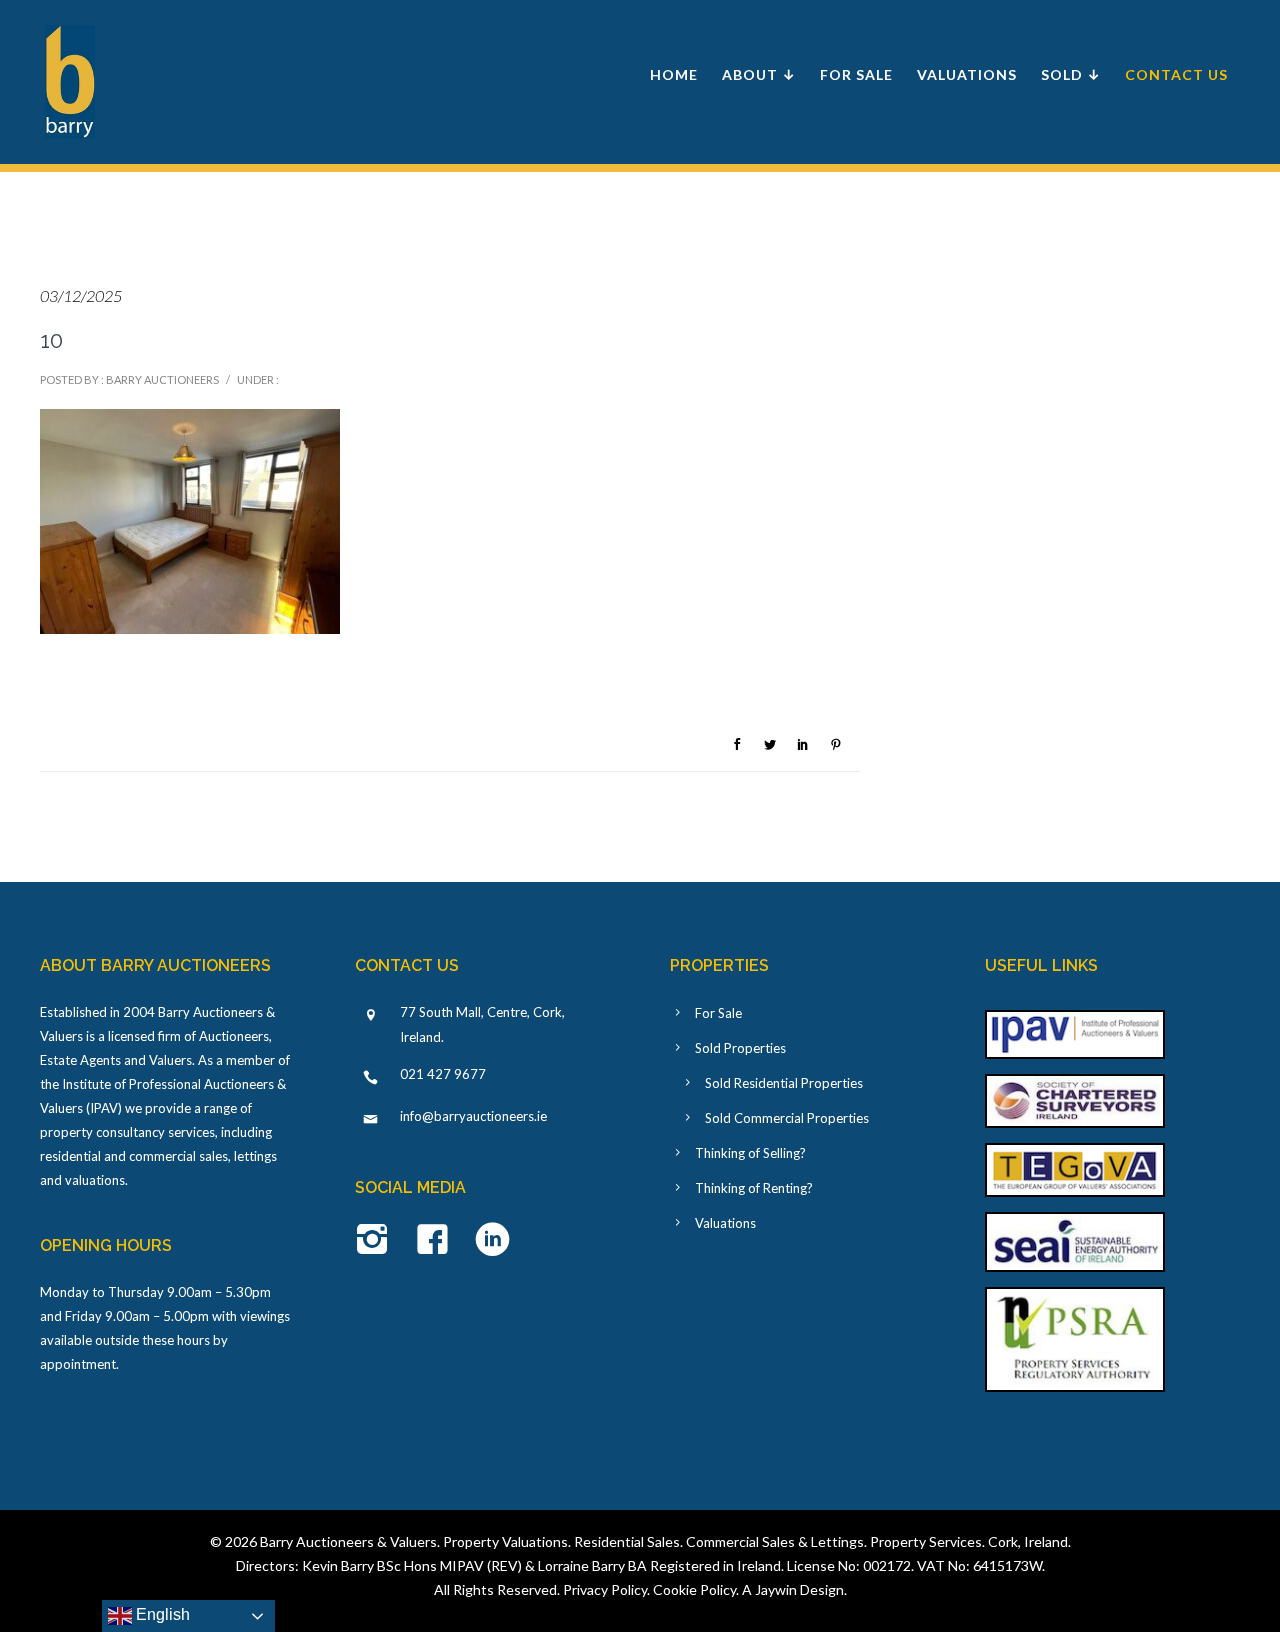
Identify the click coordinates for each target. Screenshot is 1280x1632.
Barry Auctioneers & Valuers (348, 1541)
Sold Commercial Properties (787, 1118)
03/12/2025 (81, 295)
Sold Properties (740, 1048)
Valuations (967, 74)
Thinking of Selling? (750, 1153)
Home (674, 74)
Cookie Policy (694, 1589)
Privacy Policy (605, 1589)
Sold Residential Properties (784, 1083)
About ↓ (759, 74)
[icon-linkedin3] (492, 1241)
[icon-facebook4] (437, 1241)
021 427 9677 (443, 1074)
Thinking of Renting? (754, 1188)
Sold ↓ (1071, 74)
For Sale (856, 74)
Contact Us (1176, 74)
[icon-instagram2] (377, 1241)
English (161, 1614)
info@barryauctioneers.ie (473, 1116)
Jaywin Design (799, 1589)
